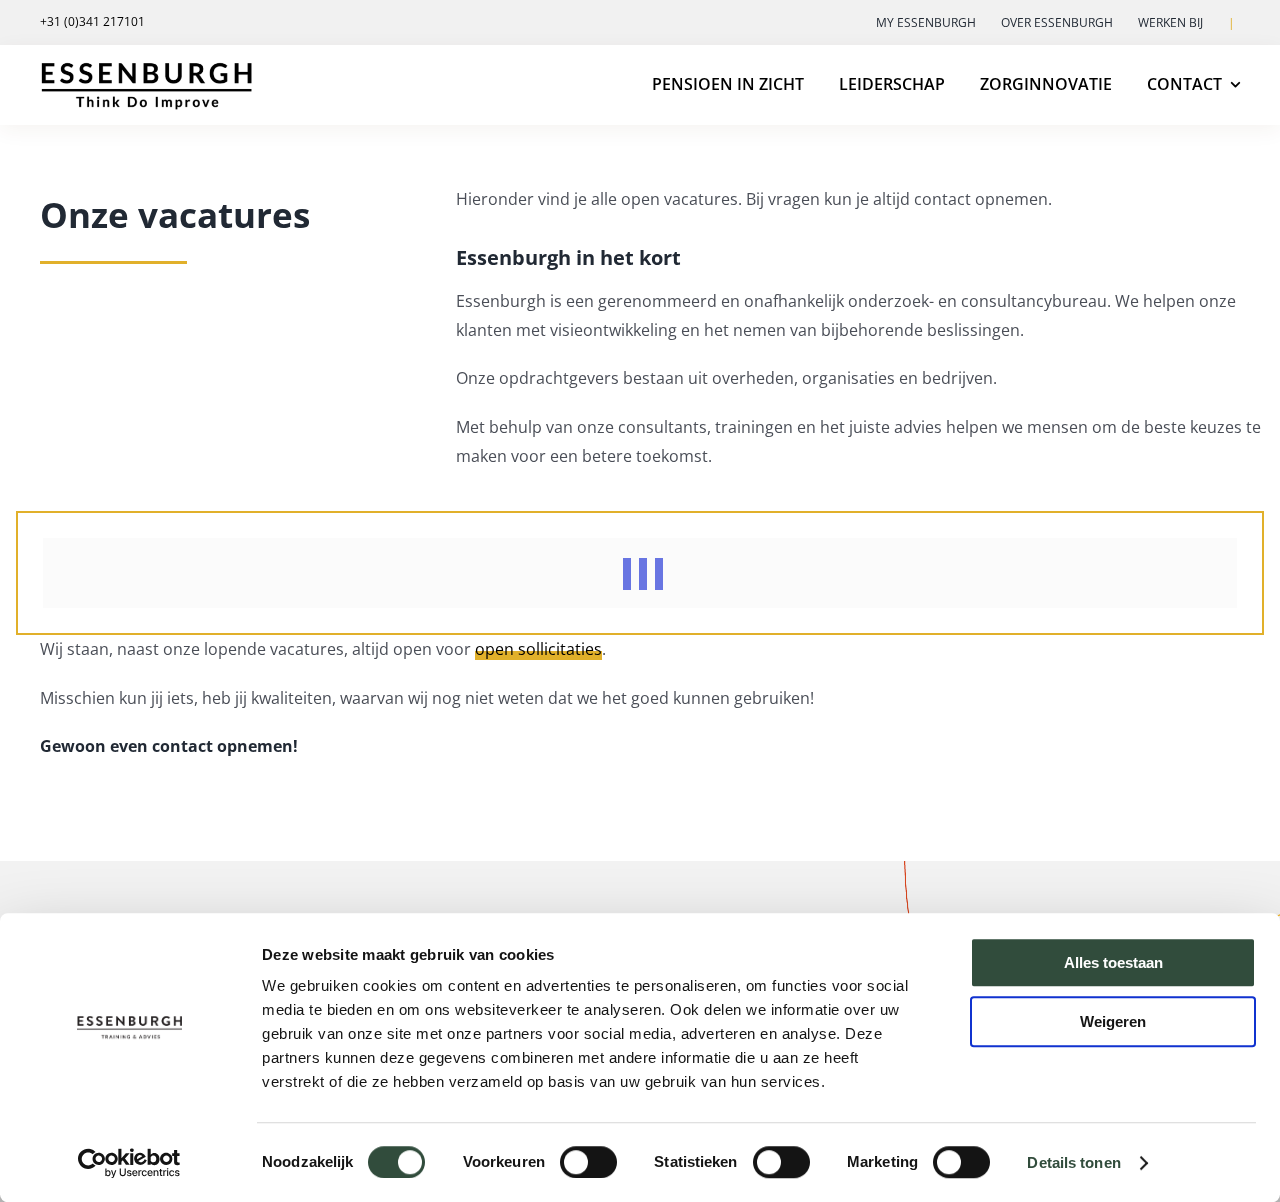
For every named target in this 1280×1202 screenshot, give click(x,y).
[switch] (588, 1162)
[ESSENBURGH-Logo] (146, 68)
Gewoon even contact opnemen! (169, 746)
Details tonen (1073, 1162)
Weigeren (1113, 1021)
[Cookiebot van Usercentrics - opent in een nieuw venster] (129, 1163)
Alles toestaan (1113, 962)
